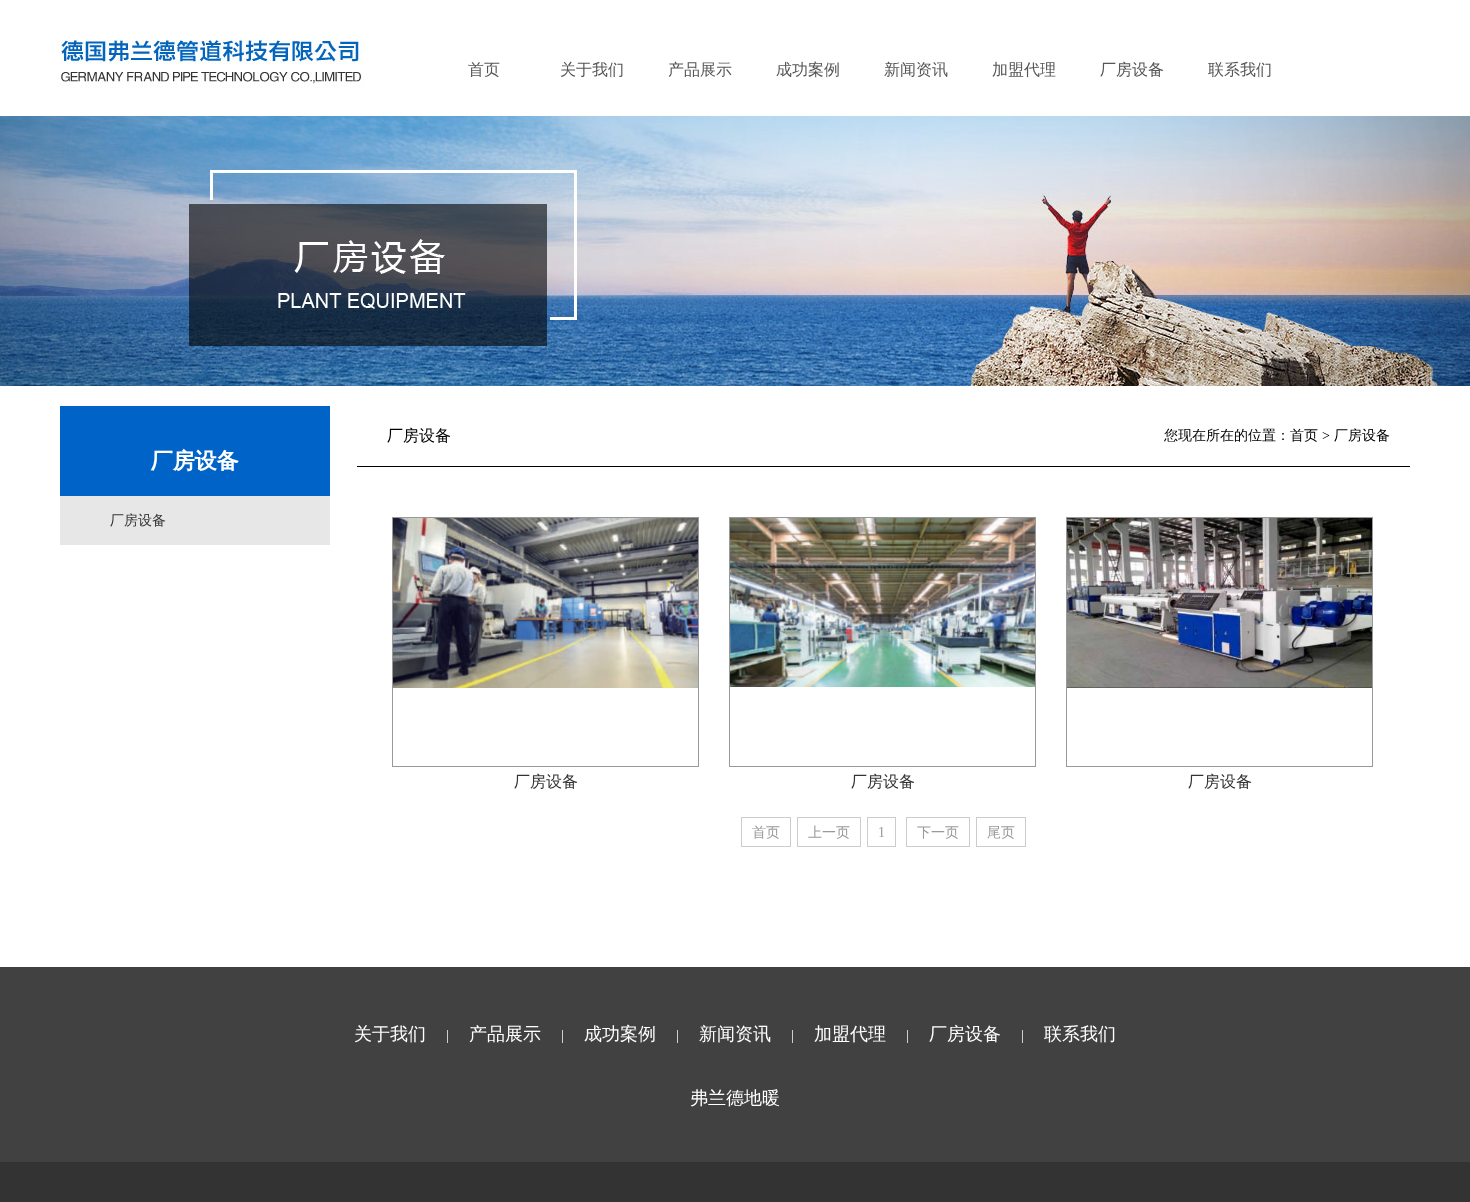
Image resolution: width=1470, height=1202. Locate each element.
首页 (484, 69)
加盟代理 (1024, 69)
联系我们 (1240, 69)
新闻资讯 (916, 69)
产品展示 (700, 69)
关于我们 (592, 69)
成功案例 (808, 69)
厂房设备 (1132, 69)
